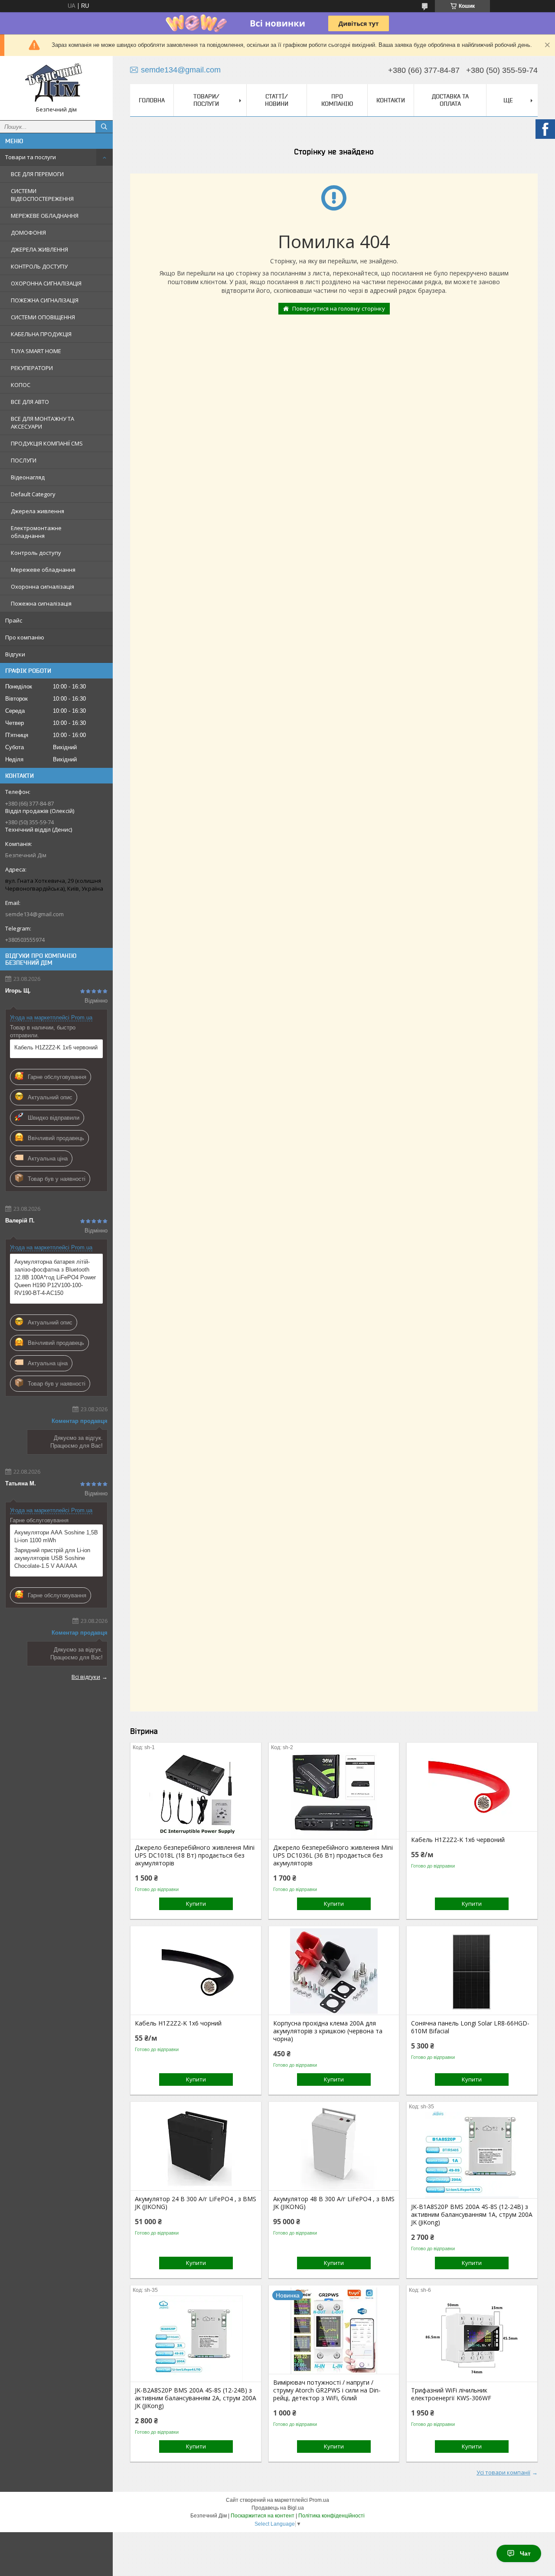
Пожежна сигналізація (41, 603)
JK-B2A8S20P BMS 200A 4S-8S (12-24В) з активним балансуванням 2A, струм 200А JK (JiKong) (196, 2398)
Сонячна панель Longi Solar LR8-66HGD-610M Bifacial (470, 2027)
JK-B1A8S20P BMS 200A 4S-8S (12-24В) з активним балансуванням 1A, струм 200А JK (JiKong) (472, 2215)
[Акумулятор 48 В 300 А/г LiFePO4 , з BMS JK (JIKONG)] (334, 2147)
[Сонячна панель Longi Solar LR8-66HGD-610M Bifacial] (472, 1971)
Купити (196, 1904)
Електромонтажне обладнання (36, 532)
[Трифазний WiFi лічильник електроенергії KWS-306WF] (472, 2338)
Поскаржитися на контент (263, 2516)
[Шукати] (104, 127)
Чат (525, 2553)
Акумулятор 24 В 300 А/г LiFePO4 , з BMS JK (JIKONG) (196, 2203)
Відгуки (15, 654)
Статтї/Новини (277, 100)
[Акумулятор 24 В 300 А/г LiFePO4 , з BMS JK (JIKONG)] (196, 2147)
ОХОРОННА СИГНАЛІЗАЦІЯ (46, 283)
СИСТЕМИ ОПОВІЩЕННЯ (43, 317)
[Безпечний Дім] (56, 84)
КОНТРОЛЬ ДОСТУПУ (39, 266)
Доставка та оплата (450, 100)
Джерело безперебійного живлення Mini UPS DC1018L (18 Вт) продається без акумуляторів (195, 1855)
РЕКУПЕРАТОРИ (32, 368)
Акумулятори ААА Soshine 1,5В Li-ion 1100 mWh (56, 1536)
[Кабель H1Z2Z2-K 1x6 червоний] (472, 1788)
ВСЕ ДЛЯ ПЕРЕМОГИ (37, 174)
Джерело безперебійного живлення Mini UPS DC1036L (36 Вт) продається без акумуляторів (333, 1855)
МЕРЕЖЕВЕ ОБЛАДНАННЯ (45, 216)
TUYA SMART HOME (36, 351)
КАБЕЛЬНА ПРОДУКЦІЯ (41, 334)
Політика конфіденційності (331, 2516)
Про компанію (25, 637)
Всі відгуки (86, 1677)
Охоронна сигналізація (42, 587)
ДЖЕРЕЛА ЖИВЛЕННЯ (39, 249)
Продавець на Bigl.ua (278, 2508)
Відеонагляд (28, 477)
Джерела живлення (38, 511)
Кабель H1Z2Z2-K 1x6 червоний (56, 1047)
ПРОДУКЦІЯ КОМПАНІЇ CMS (47, 443)
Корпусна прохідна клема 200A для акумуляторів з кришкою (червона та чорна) (328, 2031)
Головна (152, 100)
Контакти (391, 100)
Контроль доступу (36, 553)
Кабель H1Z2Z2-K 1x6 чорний (178, 2023)
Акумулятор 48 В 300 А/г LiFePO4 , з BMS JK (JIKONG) (334, 2203)
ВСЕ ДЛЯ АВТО (30, 402)
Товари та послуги (31, 157)
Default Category (33, 494)
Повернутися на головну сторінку (339, 308)
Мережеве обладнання (43, 570)
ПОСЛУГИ (24, 460)
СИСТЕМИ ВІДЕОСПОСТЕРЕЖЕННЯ (42, 195)
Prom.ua (319, 2500)
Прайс (14, 620)
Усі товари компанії (503, 2472)
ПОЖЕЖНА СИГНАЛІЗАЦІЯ (45, 300)
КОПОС (21, 385)
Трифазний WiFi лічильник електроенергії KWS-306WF (451, 2394)
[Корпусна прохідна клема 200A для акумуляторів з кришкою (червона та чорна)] (334, 1971)
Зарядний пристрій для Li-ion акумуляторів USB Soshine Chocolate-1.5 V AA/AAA (52, 1558)
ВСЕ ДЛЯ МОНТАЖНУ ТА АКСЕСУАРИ (42, 423)
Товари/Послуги (206, 100)
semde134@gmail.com (34, 914)
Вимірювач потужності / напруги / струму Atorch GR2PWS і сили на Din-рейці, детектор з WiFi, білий (327, 2390)
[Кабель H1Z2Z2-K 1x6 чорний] (196, 1971)
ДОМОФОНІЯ (28, 233)
